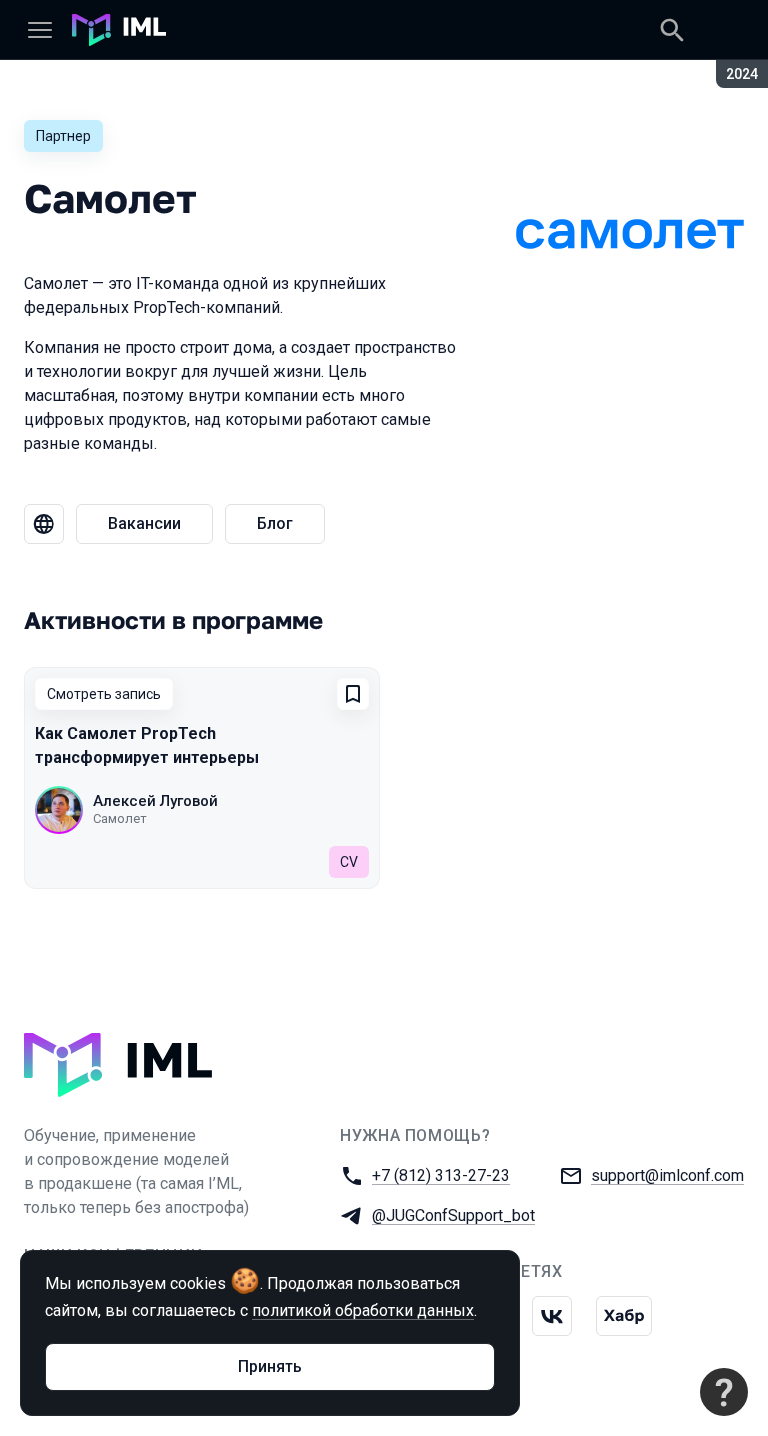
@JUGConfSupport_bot (453, 1215)
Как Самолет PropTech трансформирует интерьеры (147, 745)
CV (349, 862)
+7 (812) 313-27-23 (441, 1175)
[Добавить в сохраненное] (353, 694)
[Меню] (40, 30)
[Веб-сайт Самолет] (44, 524)
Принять (270, 1366)
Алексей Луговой (155, 801)
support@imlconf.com (667, 1175)
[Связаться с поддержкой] (724, 1392)
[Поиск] (672, 30)
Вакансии (144, 523)
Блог (275, 523)
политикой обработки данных (363, 1310)
